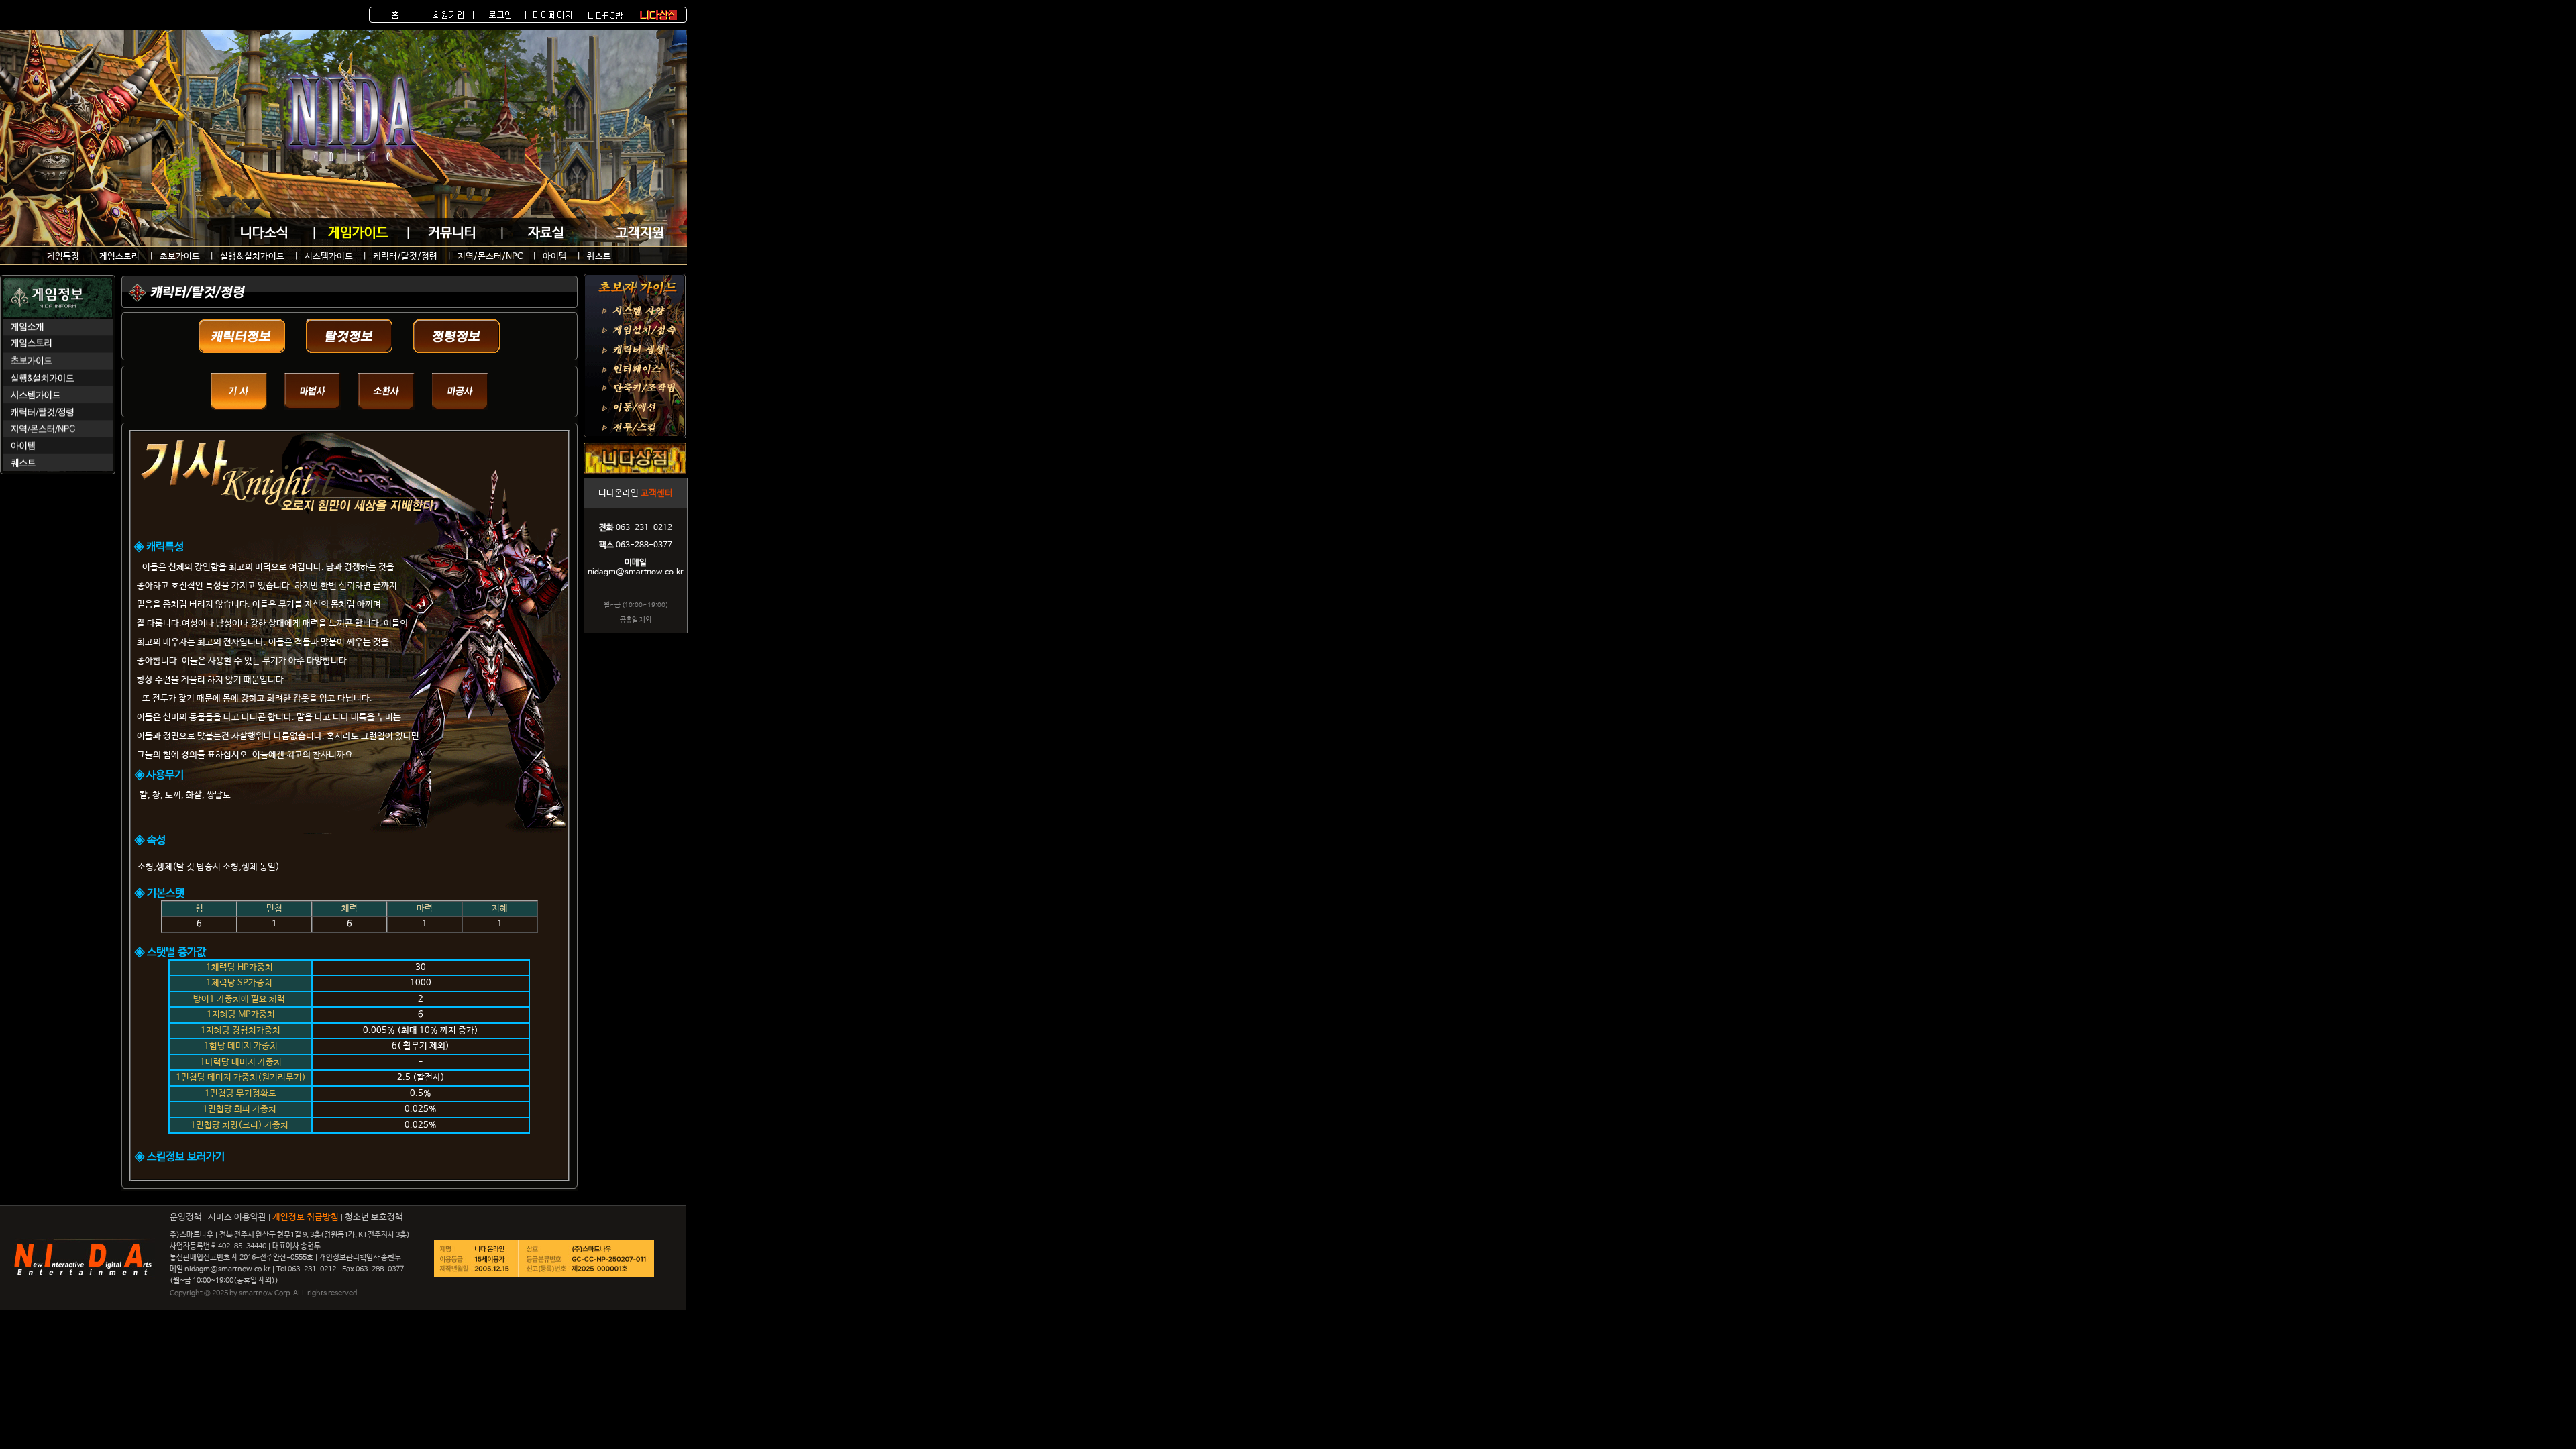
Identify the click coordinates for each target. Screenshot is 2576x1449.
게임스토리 (119, 257)
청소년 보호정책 (374, 1217)
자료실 (546, 233)
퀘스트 (599, 257)
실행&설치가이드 (252, 257)
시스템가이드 (329, 257)
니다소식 (264, 233)
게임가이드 (358, 233)
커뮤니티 (452, 233)
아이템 (555, 257)
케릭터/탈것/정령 (405, 257)
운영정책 (186, 1217)
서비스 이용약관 (237, 1217)
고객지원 (640, 233)
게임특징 (63, 257)
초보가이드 (180, 257)
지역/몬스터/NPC (490, 257)
